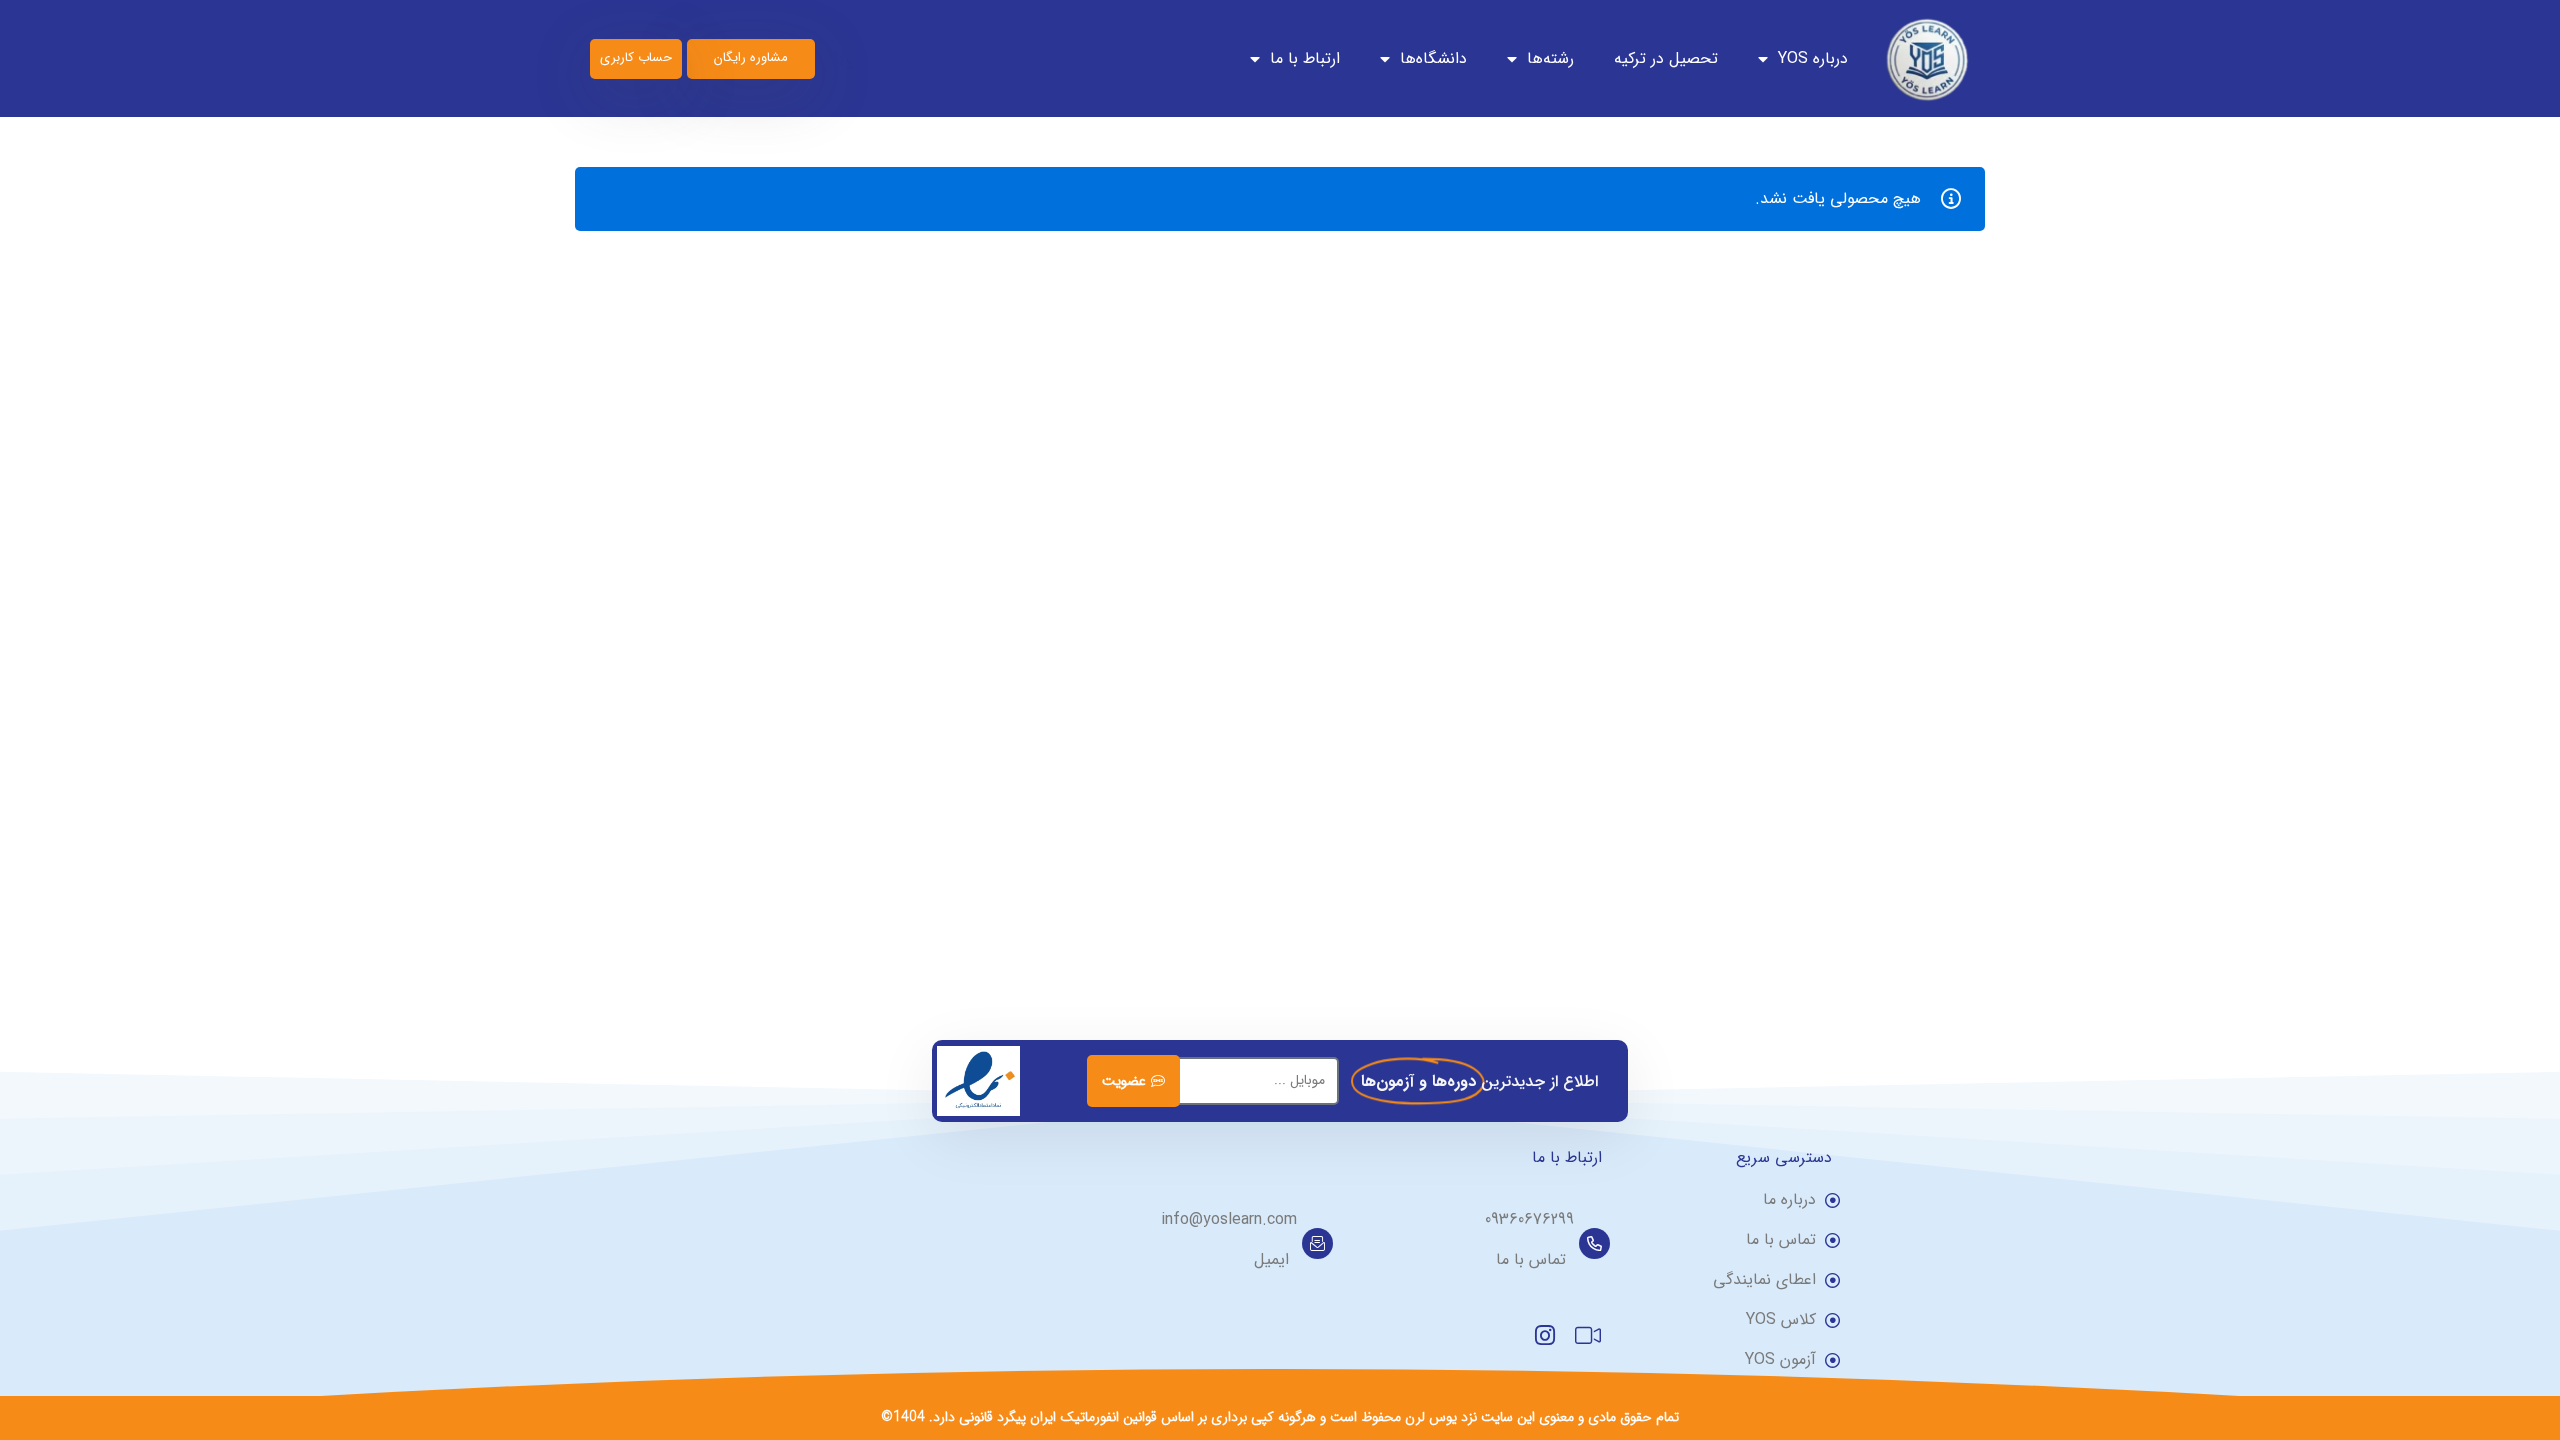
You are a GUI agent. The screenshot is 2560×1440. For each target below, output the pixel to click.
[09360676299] (1594, 1243)
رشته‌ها (1550, 58)
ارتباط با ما (1305, 58)
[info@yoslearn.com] (1317, 1243)
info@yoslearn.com (1229, 1219)
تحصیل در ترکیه (1666, 58)
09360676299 (1529, 1219)
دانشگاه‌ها (1433, 58)
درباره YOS (1813, 58)
